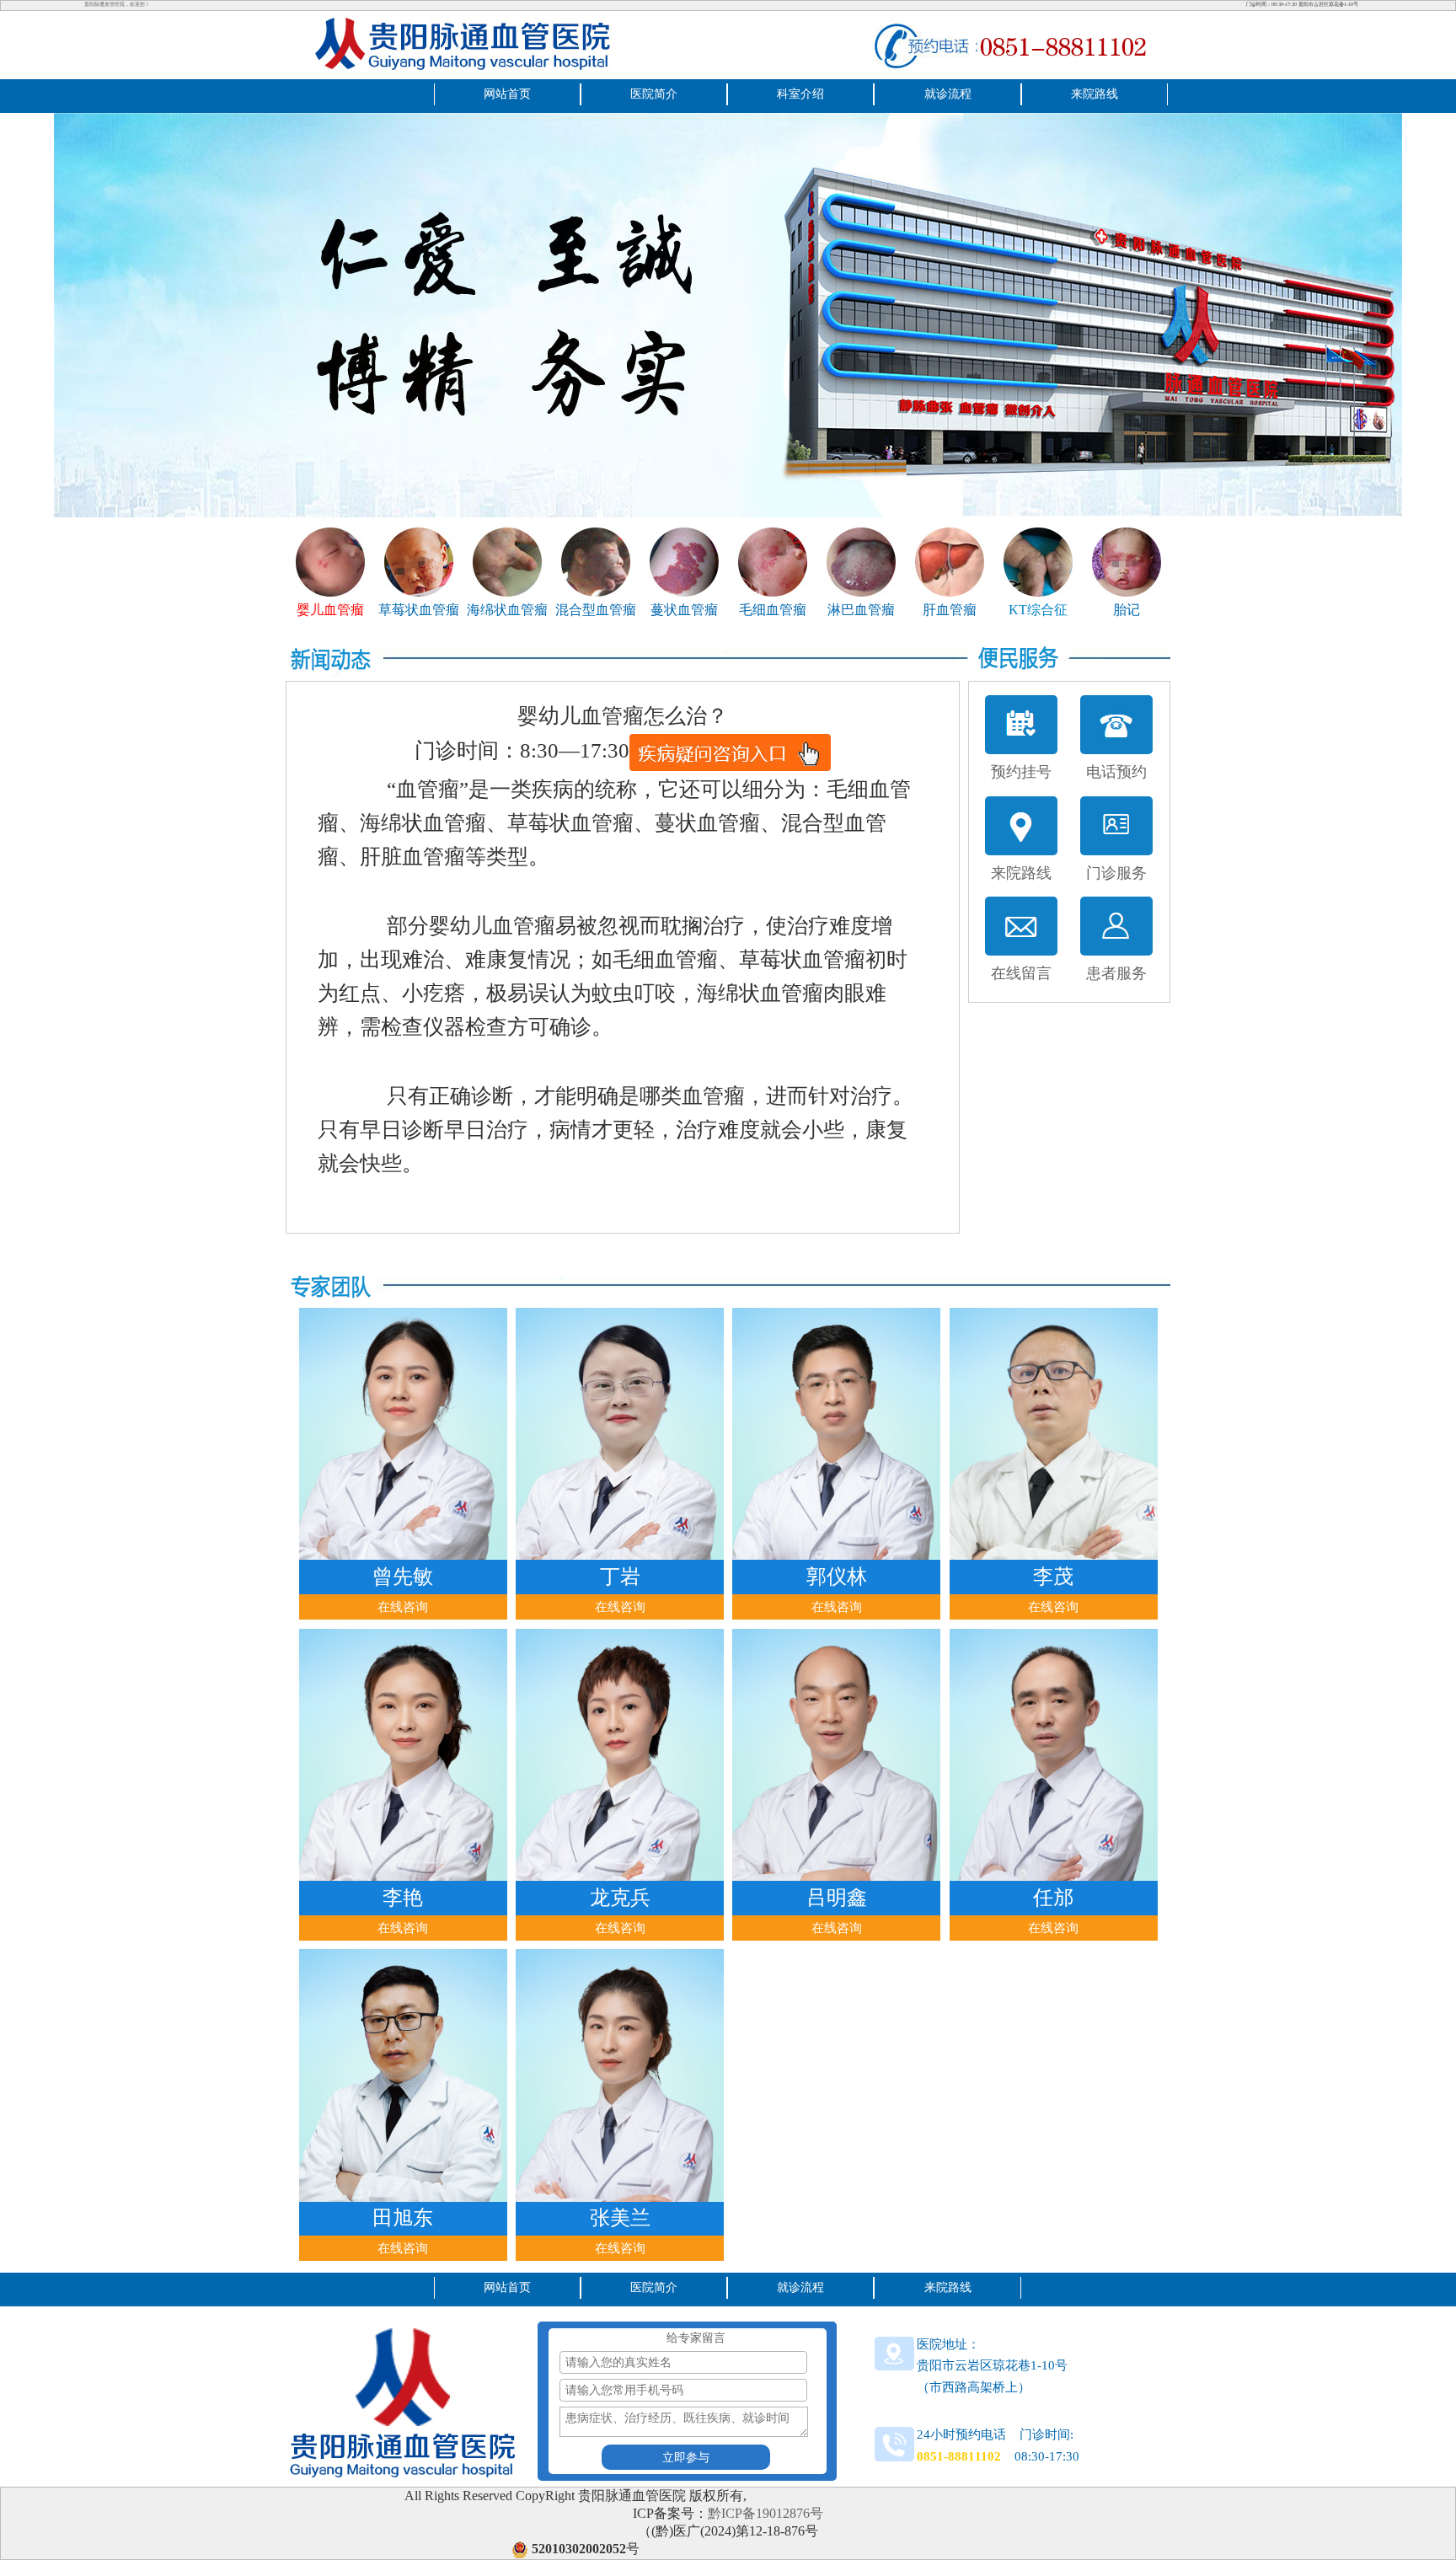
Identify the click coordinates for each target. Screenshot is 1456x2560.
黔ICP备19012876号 (765, 2513)
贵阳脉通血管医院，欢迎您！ (117, 4)
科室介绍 (800, 94)
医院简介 (654, 94)
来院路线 (1095, 94)
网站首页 (507, 94)
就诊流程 (948, 94)
